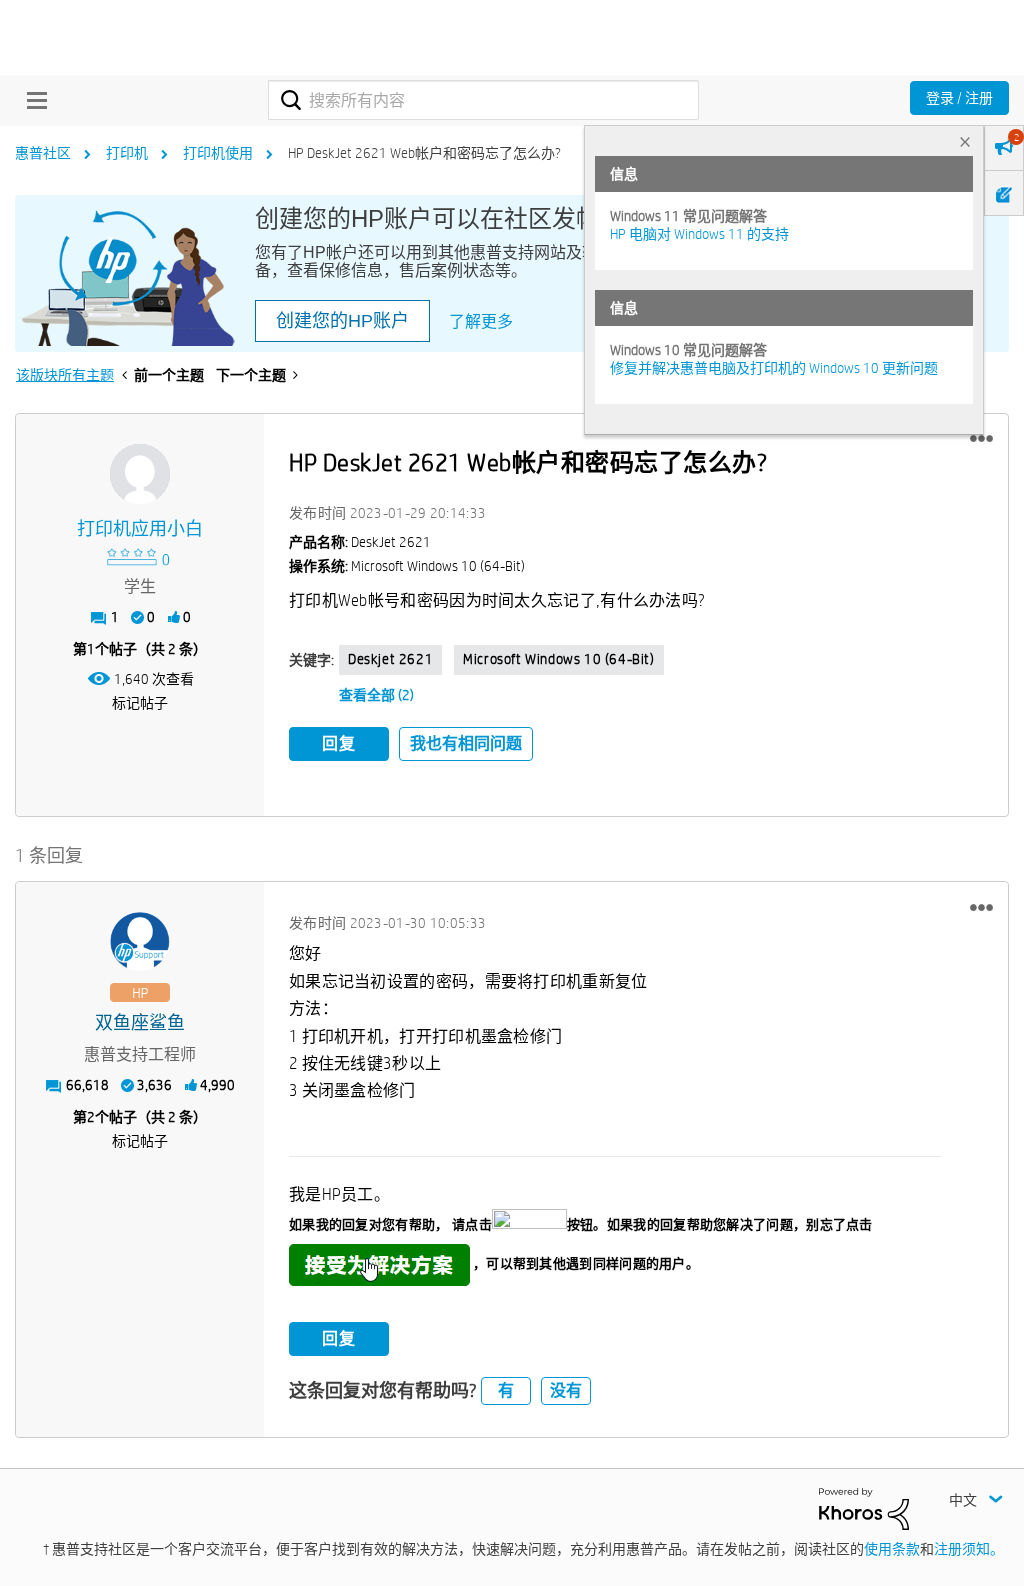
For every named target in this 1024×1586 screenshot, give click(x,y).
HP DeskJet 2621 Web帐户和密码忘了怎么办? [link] (424, 153)
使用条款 (892, 1549)
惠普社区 (43, 153)
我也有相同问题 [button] (466, 743)
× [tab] (965, 141)
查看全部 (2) (376, 695)
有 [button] (506, 1390)
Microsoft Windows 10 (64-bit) (558, 659)
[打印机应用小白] (140, 474)
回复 (339, 743)
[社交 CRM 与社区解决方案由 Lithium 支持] (864, 1507)
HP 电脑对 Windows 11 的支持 (699, 234)
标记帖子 (140, 703)
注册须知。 (969, 1549)
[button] (981, 439)
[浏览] (32, 100)
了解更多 (481, 321)
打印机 (127, 153)
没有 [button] (566, 1390)
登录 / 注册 (959, 98)
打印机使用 (218, 153)
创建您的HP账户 (342, 321)
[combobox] (483, 100)
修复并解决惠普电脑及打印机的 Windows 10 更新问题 (774, 368)
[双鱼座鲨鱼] (140, 942)
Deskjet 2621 (390, 659)
